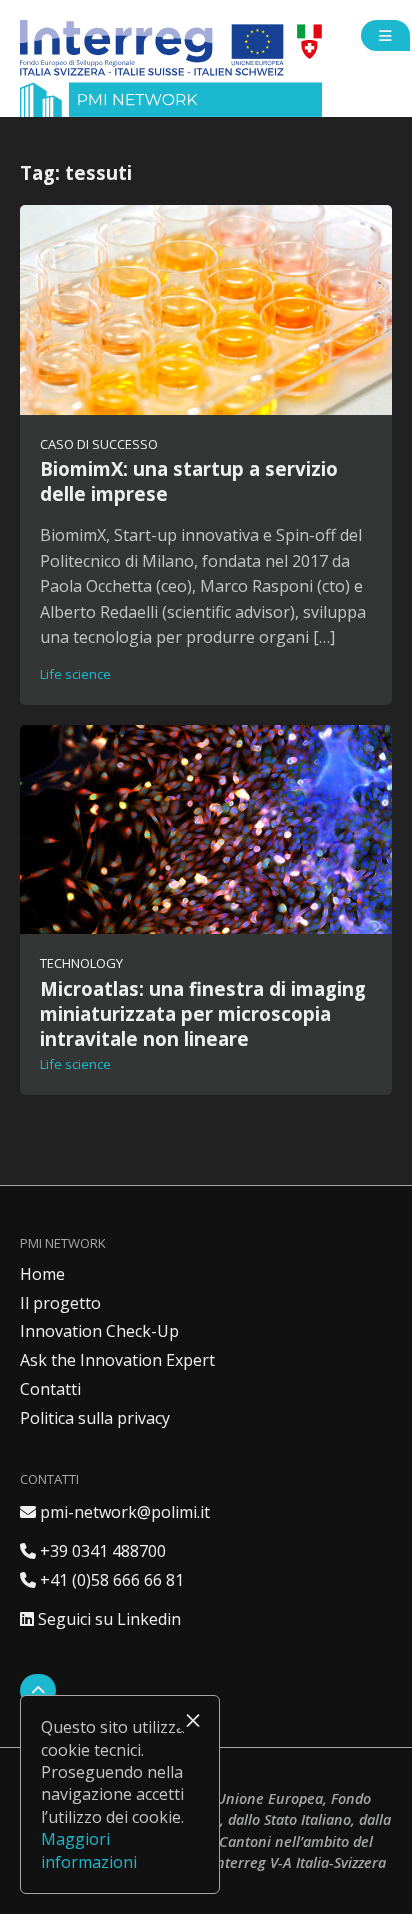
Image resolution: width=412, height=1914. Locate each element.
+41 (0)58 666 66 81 (102, 1580)
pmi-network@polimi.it (115, 1512)
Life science (75, 674)
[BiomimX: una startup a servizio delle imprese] (206, 309)
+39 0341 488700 (93, 1551)
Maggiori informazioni (89, 1850)
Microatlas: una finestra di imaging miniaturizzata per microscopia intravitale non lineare (203, 1013)
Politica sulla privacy (95, 1418)
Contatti (50, 1389)
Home (42, 1274)
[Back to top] (38, 1690)
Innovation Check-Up (99, 1331)
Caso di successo (99, 444)
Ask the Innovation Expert (117, 1360)
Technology (81, 963)
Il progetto (60, 1303)
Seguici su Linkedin (100, 1619)
